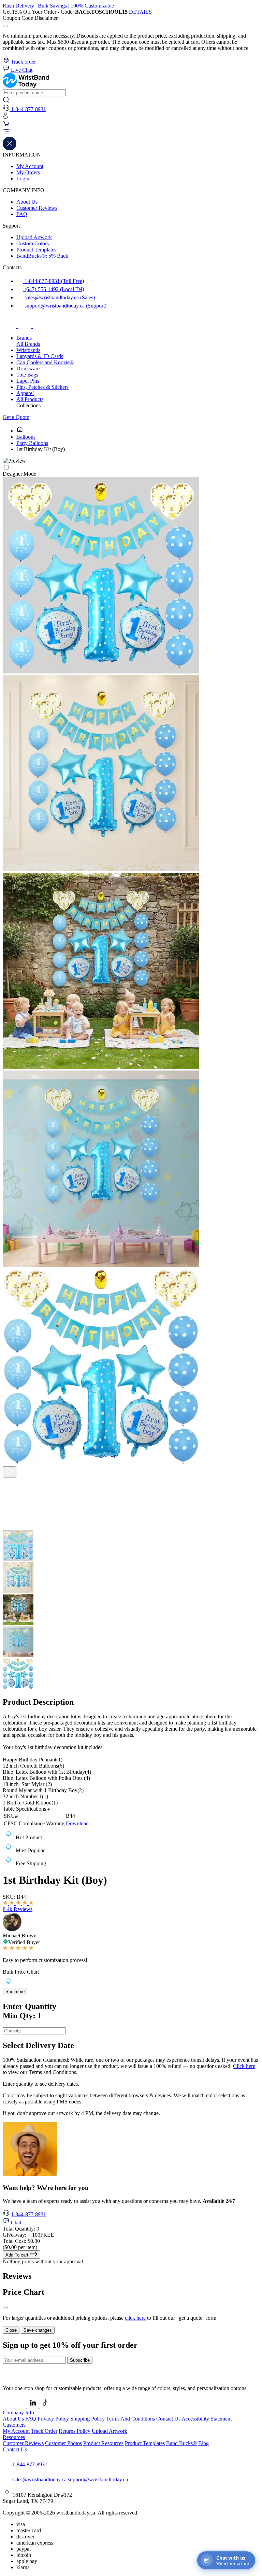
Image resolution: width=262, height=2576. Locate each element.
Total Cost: (21, 2241)
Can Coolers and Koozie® (45, 362)
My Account (30, 166)
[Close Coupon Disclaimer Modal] (5, 26)
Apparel (25, 393)
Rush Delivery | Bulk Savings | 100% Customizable (58, 6)
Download (77, 1823)
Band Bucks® (181, 2443)
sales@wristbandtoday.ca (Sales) (59, 297)
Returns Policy (75, 2431)
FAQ (22, 214)
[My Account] (5, 117)
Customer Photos (63, 2443)
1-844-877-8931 (28, 2214)
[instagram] (25, 326)
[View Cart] (6, 125)
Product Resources (103, 2443)
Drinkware (28, 369)
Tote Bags (27, 375)
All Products (30, 399)
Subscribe (80, 2360)
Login (23, 179)
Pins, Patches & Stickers (42, 387)
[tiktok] (40, 326)
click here (135, 2318)
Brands (24, 338)
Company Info (18, 2413)
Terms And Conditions (130, 2419)
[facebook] (10, 326)
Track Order (44, 2431)
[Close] (5, 2308)
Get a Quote (16, 417)
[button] (131, 133)
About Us (27, 202)
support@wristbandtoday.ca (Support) (65, 306)
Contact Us (168, 2419)
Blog (203, 2443)
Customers (14, 2425)
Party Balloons (32, 443)
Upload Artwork (34, 237)
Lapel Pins (28, 381)
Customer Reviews (37, 208)
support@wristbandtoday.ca (98, 2479)
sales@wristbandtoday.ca (39, 2479)
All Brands (28, 344)
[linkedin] (33, 2406)
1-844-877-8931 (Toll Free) (54, 281)
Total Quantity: (21, 2229)
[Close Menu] (10, 148)
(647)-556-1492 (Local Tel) (54, 289)
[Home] (20, 431)
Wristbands (28, 350)
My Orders (28, 172)
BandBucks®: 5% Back (42, 256)
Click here (244, 2066)
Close (11, 2330)
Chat (16, 2223)
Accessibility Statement (207, 2419)
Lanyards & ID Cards (40, 356)
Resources (14, 2437)
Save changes (38, 2330)
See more (15, 1992)
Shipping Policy (88, 2419)
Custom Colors (33, 243)
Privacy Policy (53, 2419)
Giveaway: (28, 2235)
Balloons (26, 437)
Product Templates (36, 250)
